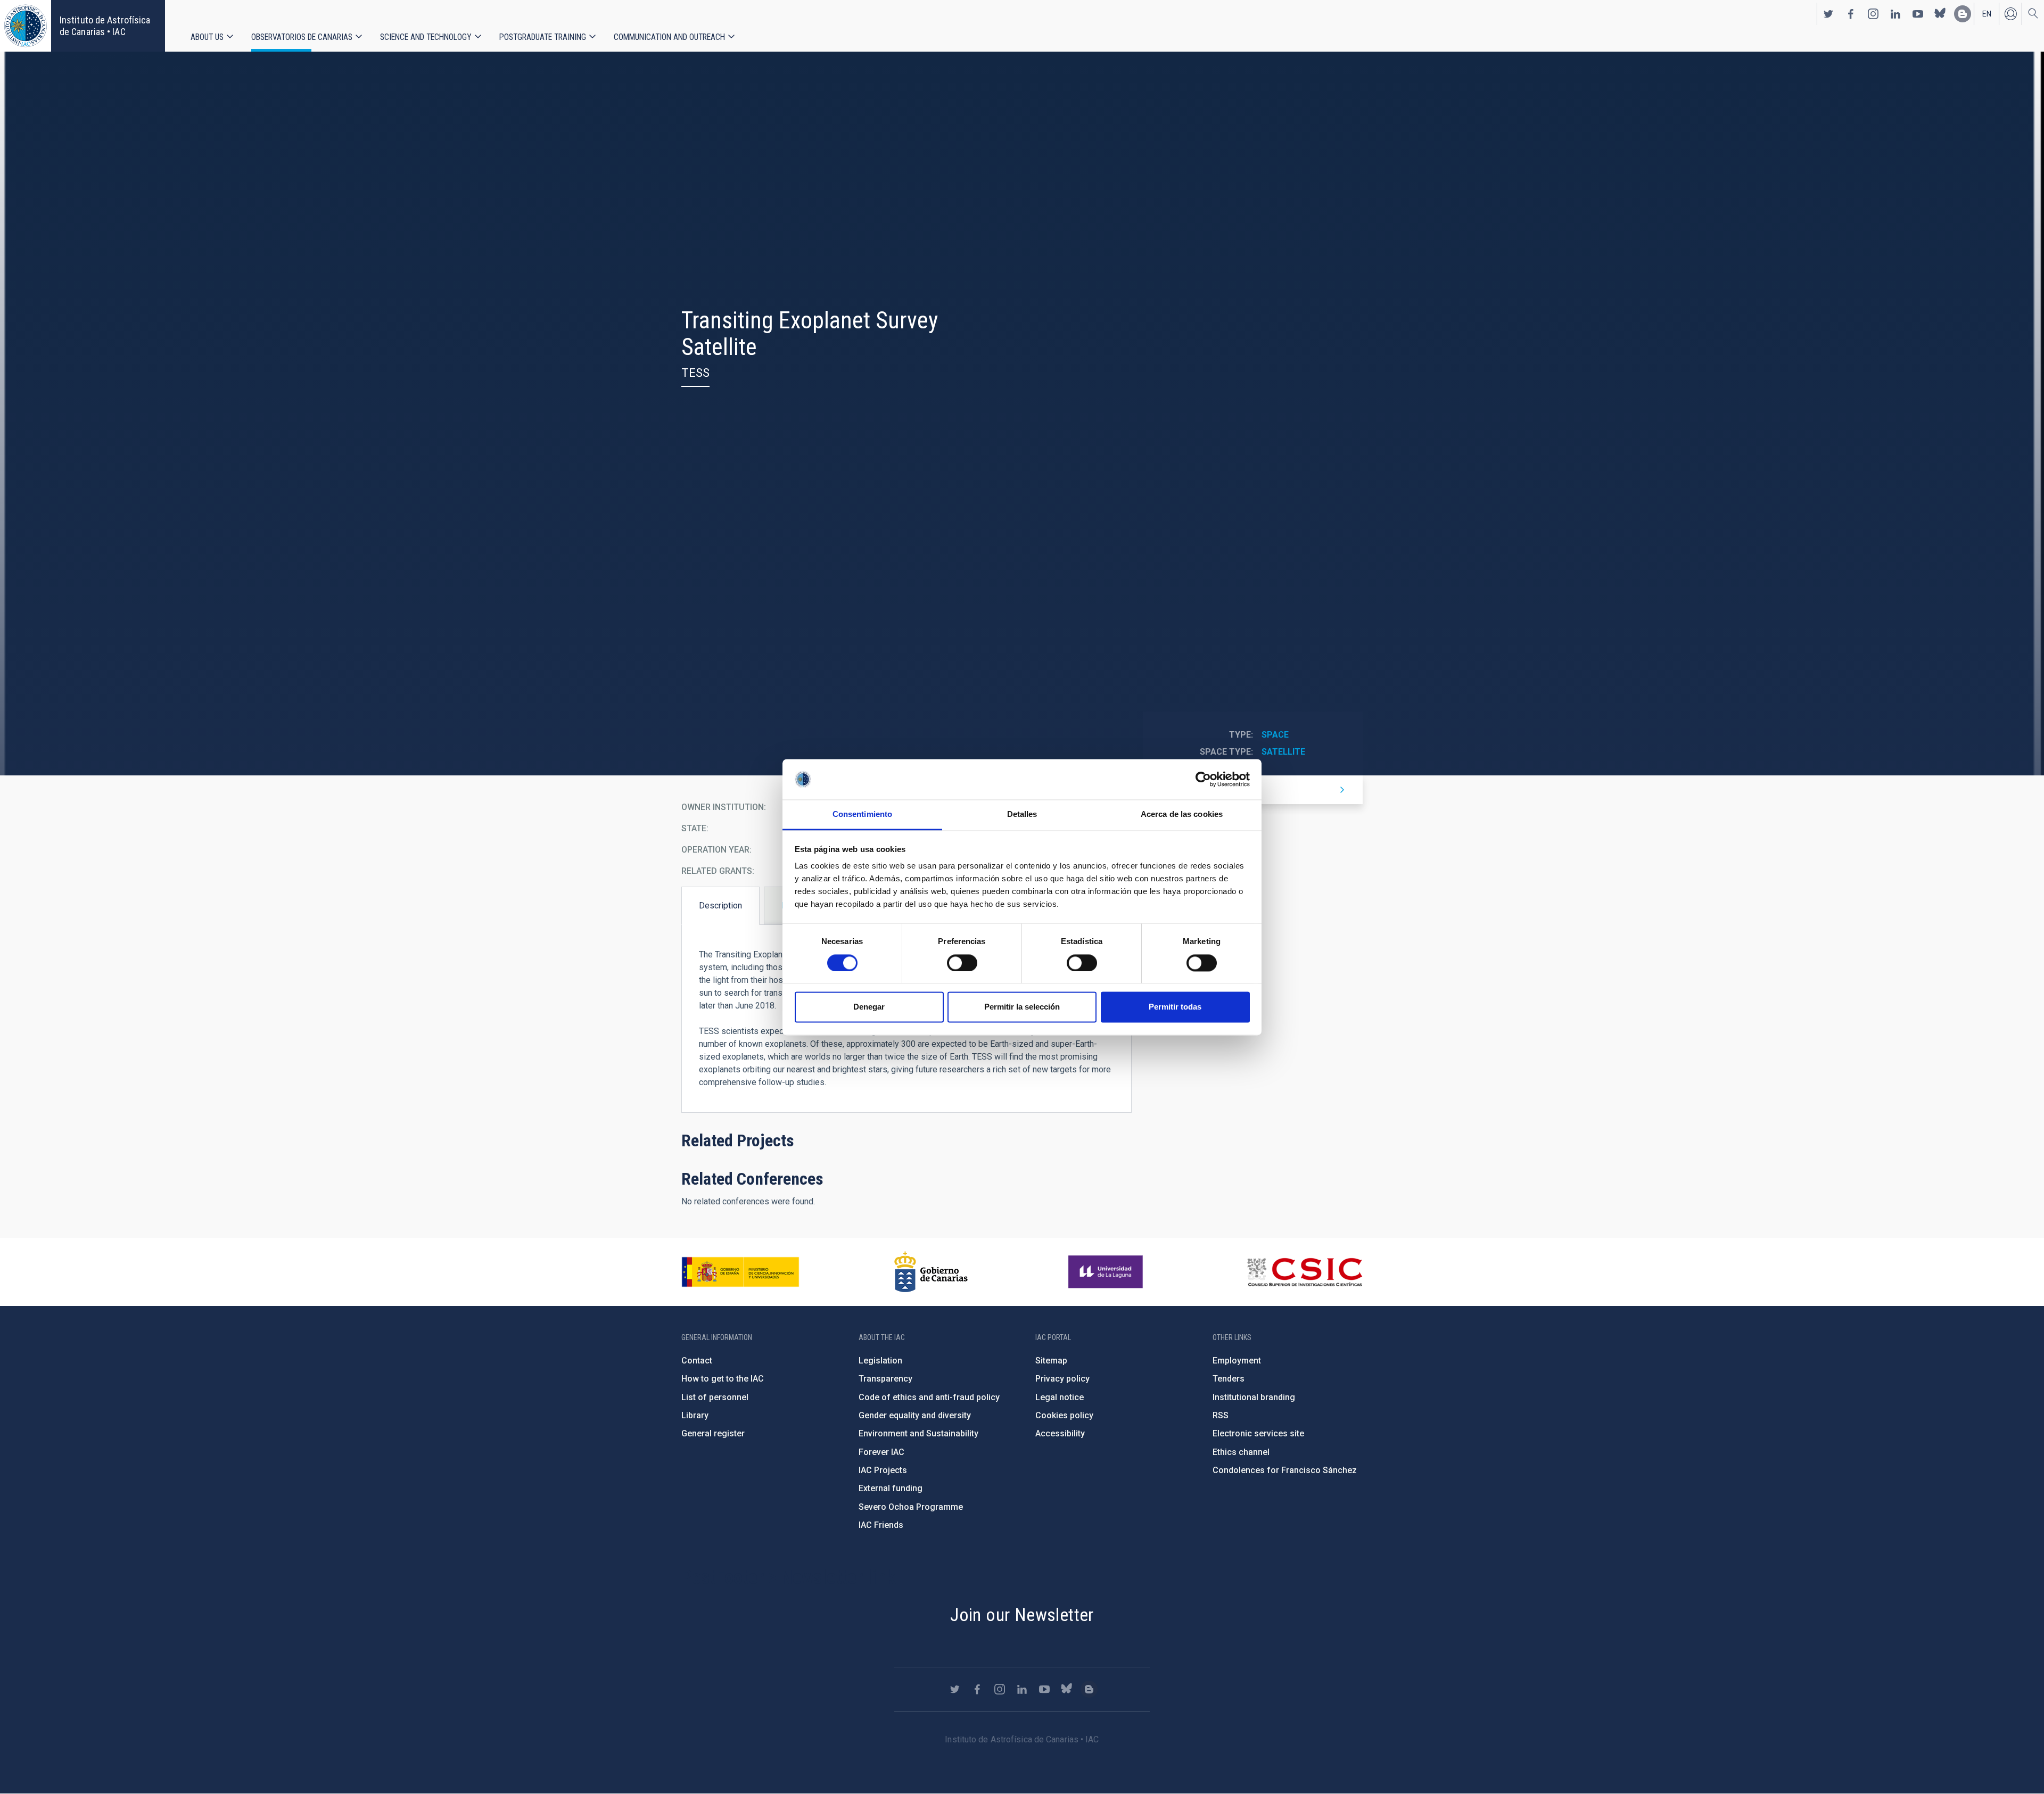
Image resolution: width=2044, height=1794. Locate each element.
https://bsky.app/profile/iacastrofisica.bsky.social (1940, 14)
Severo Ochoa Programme (911, 1507)
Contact (697, 1361)
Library (695, 1415)
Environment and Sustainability (918, 1433)
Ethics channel (1241, 1452)
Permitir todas (1175, 1007)
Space (1275, 735)
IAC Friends (881, 1525)
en (1987, 14)
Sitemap (1051, 1361)
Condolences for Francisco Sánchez (1285, 1470)
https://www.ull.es (1107, 1272)
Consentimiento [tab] (862, 815)
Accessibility (1060, 1433)
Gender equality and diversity (915, 1415)
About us (207, 37)
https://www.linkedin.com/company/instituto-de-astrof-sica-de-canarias (1895, 14)
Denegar (869, 1007)
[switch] (962, 963)
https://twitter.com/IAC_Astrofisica (1828, 14)
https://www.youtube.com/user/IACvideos (1918, 14)
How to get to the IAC (723, 1379)
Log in (2010, 14)
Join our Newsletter (1022, 1615)
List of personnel (715, 1397)
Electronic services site (1258, 1433)
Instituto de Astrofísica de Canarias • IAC (105, 26)
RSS (1221, 1415)
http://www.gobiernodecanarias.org (931, 1272)
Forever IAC (881, 1452)
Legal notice (1060, 1397)
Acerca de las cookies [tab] (1182, 815)
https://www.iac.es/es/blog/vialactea (1963, 14)
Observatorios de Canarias (302, 37)
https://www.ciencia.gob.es (740, 1272)
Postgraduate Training (543, 37)
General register (713, 1433)
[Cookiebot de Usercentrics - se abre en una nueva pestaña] (1203, 779)
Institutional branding (1254, 1397)
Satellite (1283, 752)
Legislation (880, 1361)
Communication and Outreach (669, 37)
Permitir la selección (1022, 1007)
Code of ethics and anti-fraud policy (929, 1397)
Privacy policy (1062, 1379)
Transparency (885, 1379)
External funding (891, 1488)
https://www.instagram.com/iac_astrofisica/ (1873, 14)
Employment (1237, 1361)
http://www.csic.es (1304, 1272)
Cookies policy (1064, 1415)
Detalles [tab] (1022, 815)
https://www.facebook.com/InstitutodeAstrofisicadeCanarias (1851, 14)
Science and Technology (426, 37)
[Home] (26, 26)
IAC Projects (883, 1470)
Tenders (1229, 1379)
